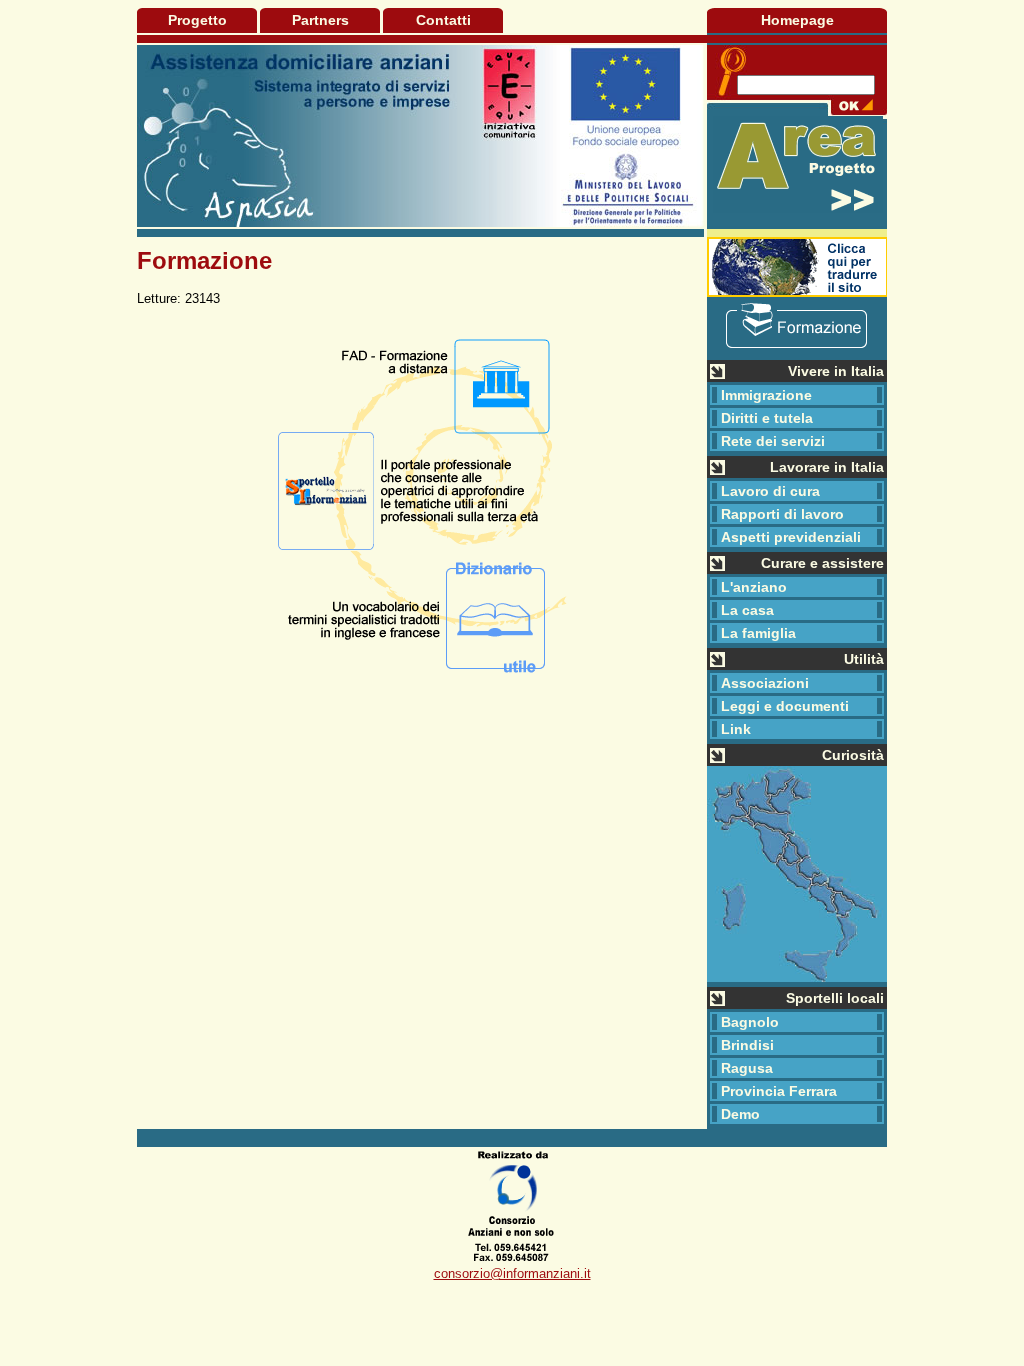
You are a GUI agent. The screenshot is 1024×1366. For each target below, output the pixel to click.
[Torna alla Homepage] (420, 135)
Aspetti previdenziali (791, 537)
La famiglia (758, 633)
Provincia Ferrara (779, 1091)
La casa (747, 610)
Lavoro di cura (770, 491)
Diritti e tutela (767, 418)
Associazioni (765, 683)
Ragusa (747, 1068)
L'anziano (754, 587)
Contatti (443, 20)
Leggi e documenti (785, 706)
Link (736, 729)
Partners (320, 20)
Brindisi (747, 1045)
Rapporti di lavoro (782, 514)
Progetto (197, 20)
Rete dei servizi (773, 441)
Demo (740, 1114)
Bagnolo (750, 1022)
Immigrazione (766, 395)
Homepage (797, 20)
